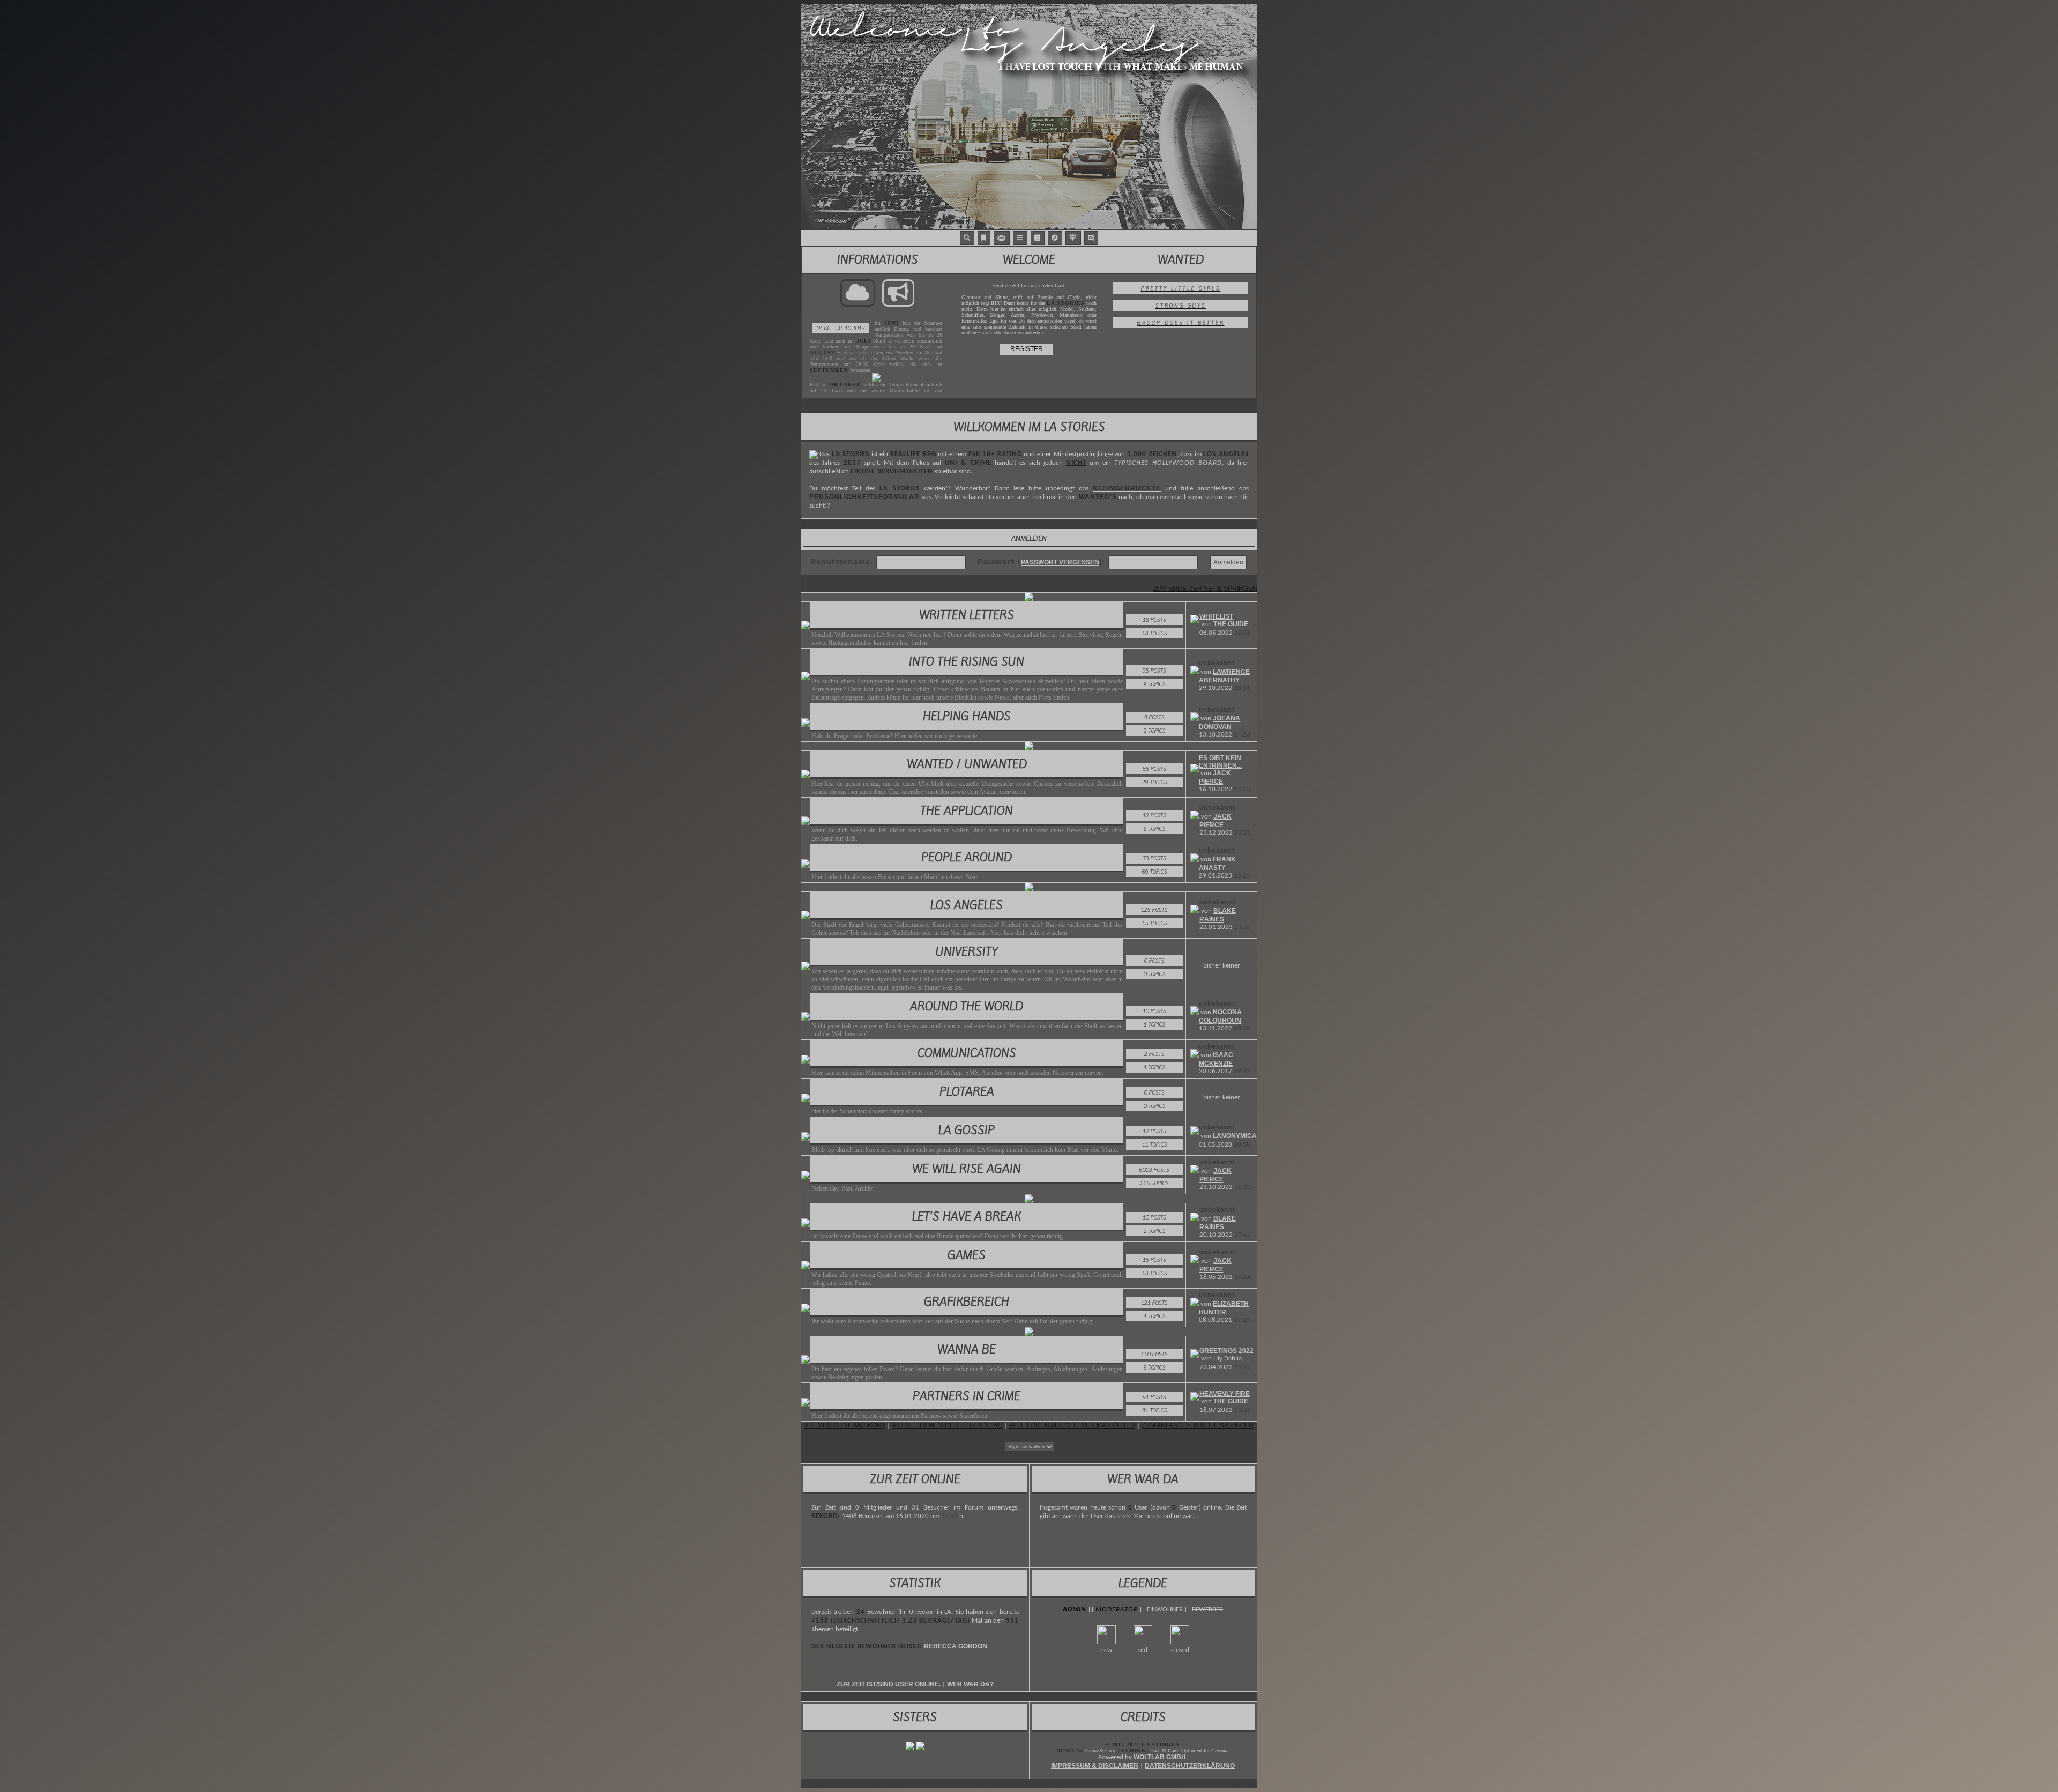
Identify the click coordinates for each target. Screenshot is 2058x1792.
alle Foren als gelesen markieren (1072, 1425)
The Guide (1231, 624)
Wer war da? (970, 1684)
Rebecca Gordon (956, 1646)
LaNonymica (1235, 1136)
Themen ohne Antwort (845, 1425)
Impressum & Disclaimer (1095, 1766)
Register (1027, 349)
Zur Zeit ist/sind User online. (889, 1684)
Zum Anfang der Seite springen (1198, 1425)
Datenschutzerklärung (1190, 1766)
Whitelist (1216, 616)
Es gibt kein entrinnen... (1220, 762)
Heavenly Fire (1225, 1394)
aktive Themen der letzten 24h (947, 1425)
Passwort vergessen (1060, 562)
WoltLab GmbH (1160, 1757)
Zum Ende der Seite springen (1205, 589)
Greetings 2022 (1226, 1351)
